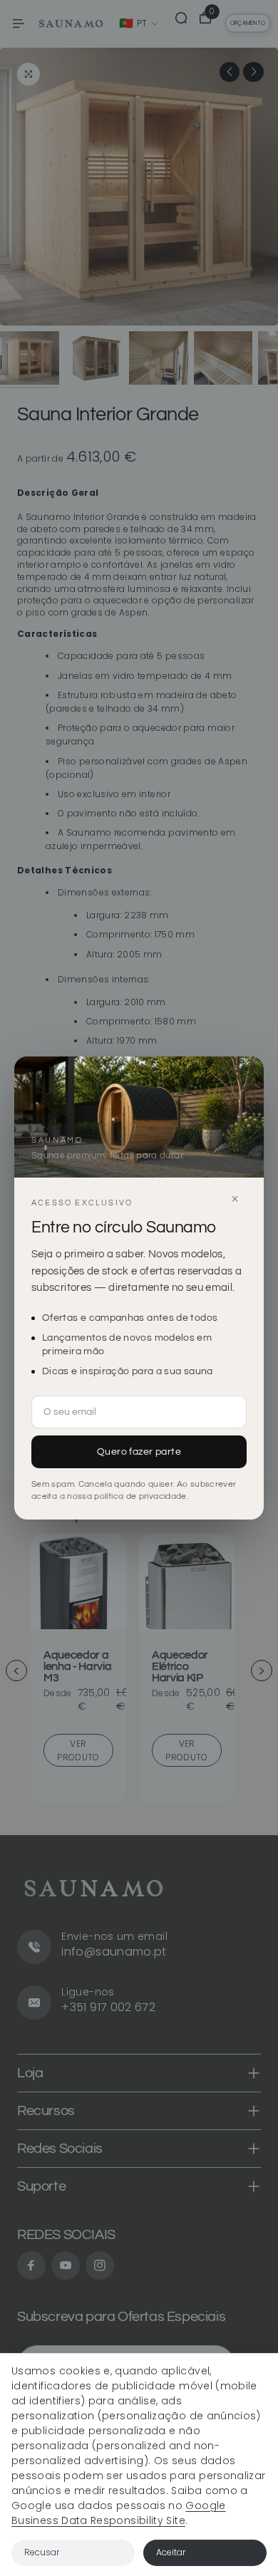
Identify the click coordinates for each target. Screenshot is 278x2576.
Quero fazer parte (139, 1452)
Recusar (42, 2552)
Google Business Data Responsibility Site (119, 2513)
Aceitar (171, 2552)
